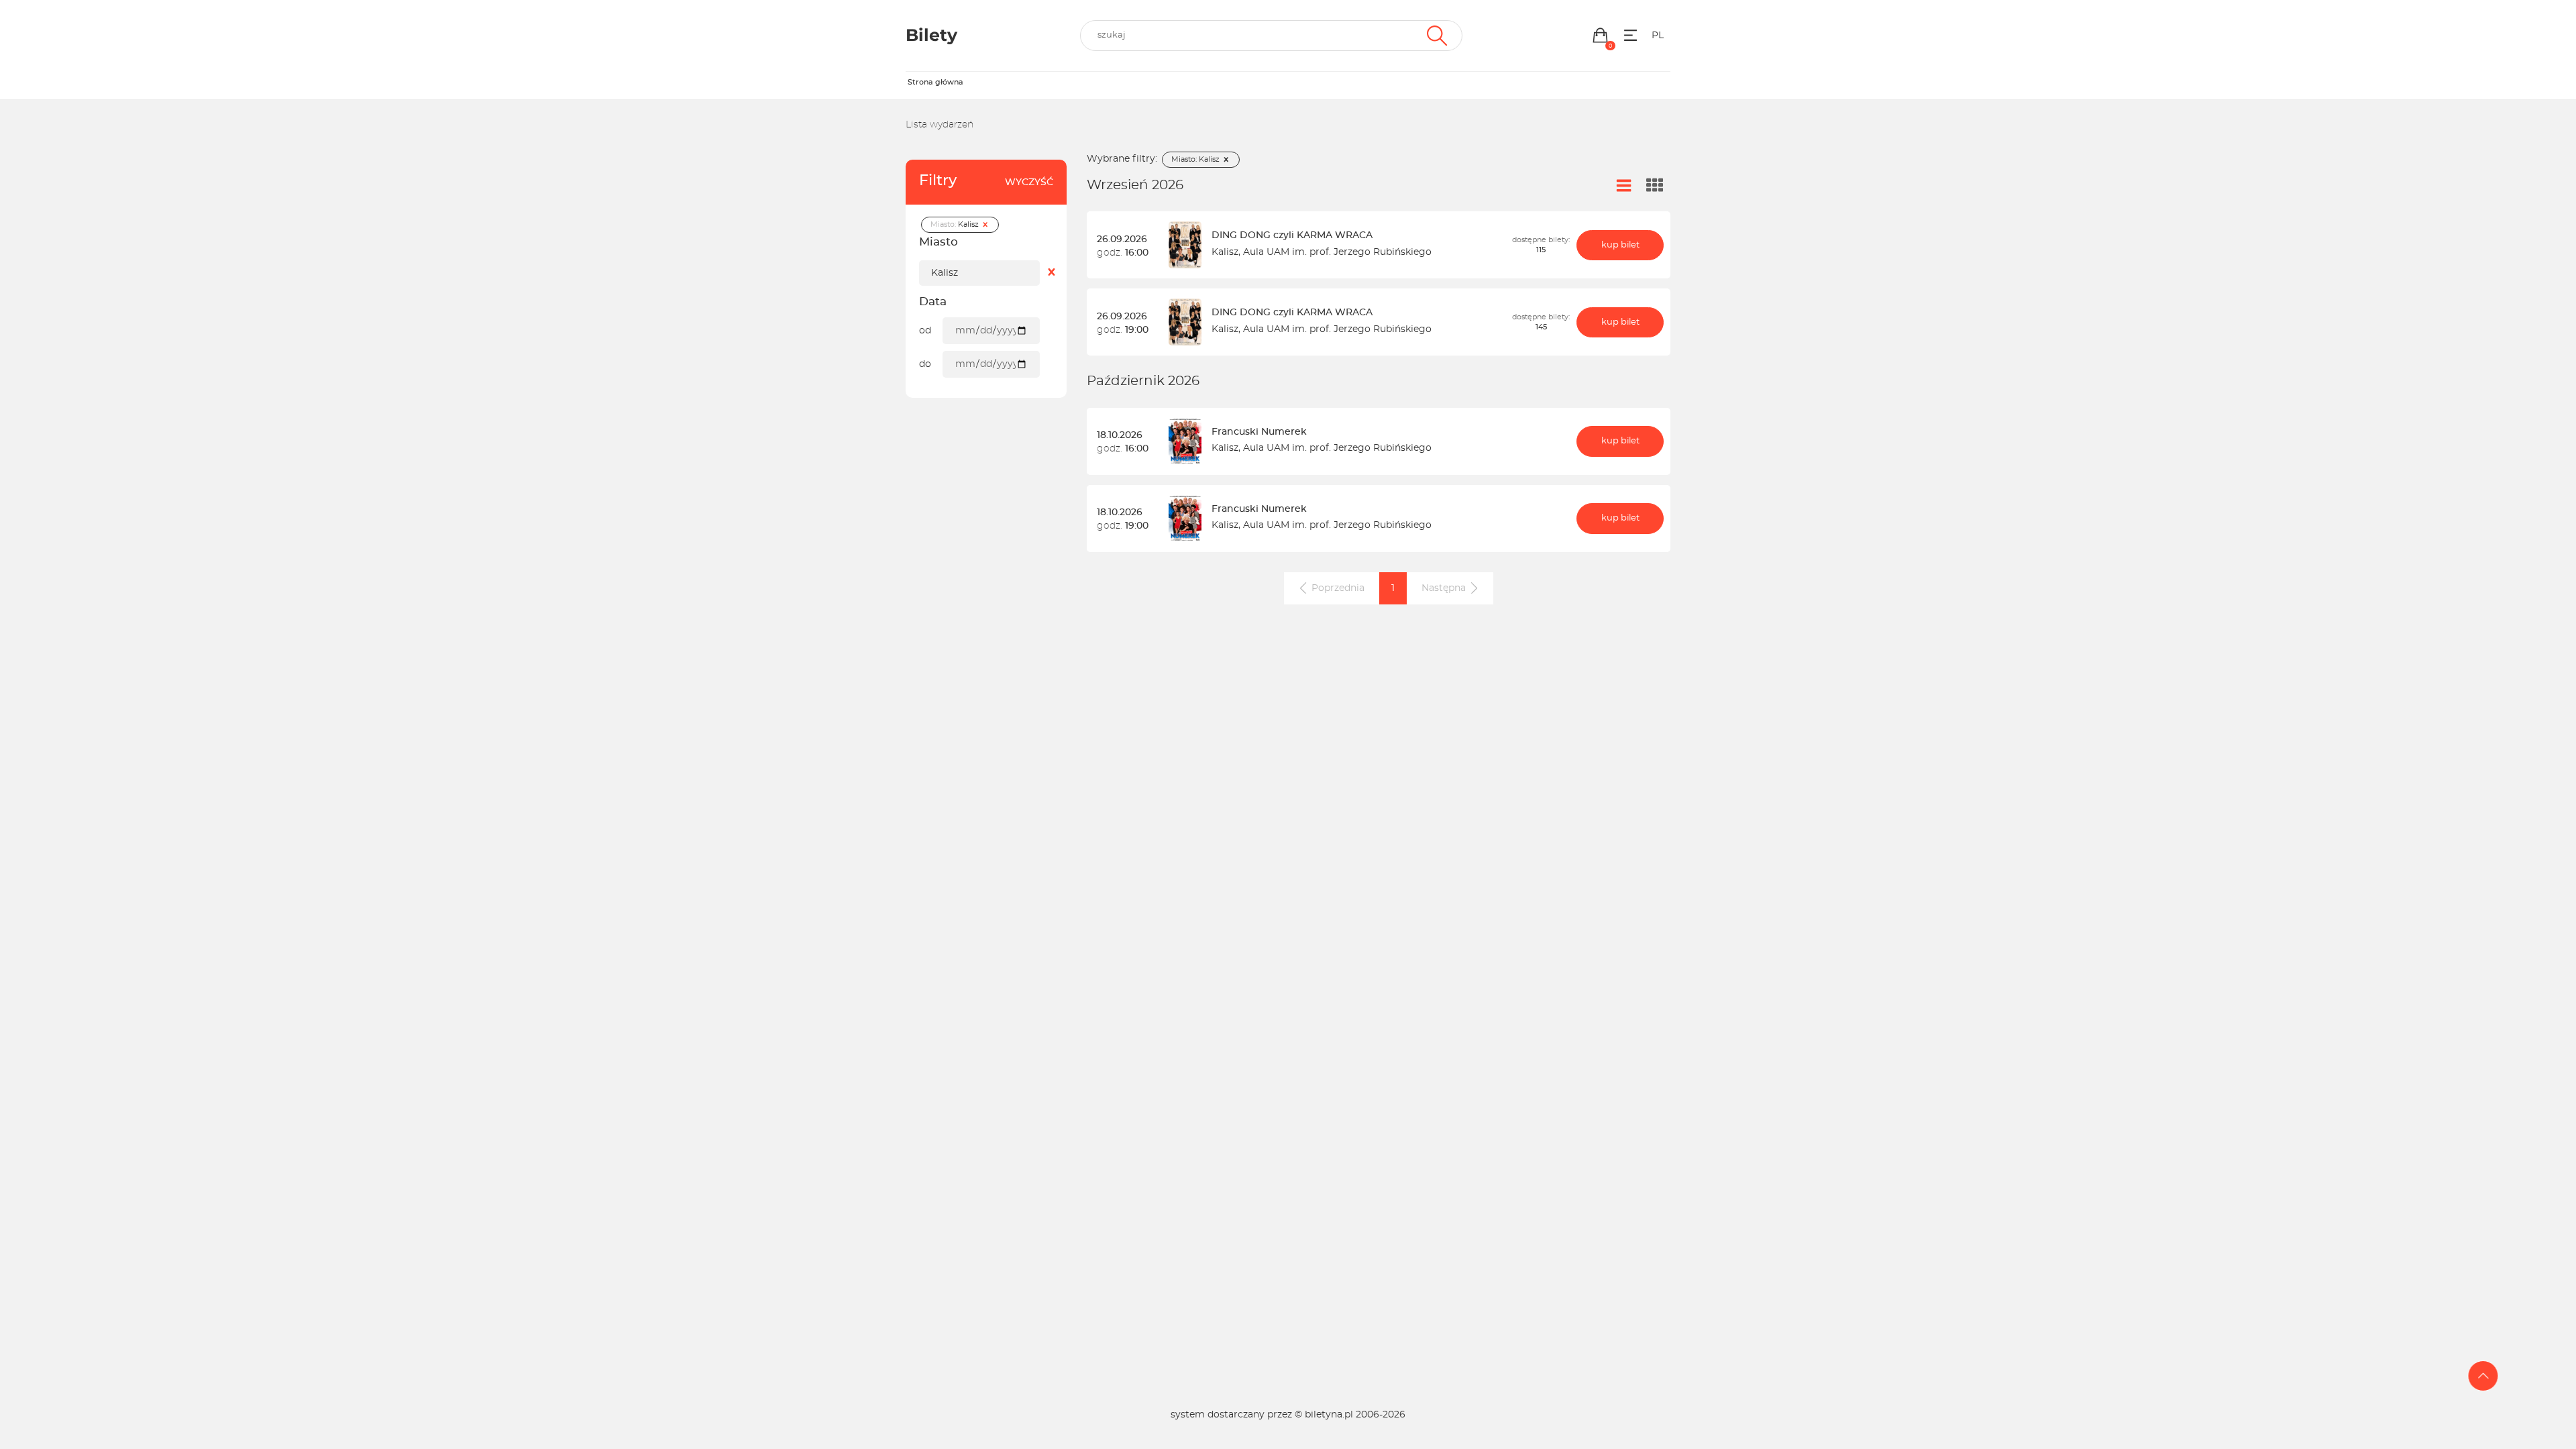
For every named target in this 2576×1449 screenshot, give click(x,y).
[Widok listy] (1624, 186)
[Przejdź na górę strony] (2483, 1376)
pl (1658, 36)
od (925, 331)
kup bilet (1620, 245)
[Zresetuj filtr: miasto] (1052, 273)
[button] (1600, 35)
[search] (1271, 36)
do (925, 364)
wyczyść (1029, 182)
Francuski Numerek (1259, 432)
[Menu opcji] (1630, 35)
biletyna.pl (1329, 1415)
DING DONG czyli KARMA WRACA (1292, 235)
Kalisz (1225, 252)
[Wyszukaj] (1435, 36)
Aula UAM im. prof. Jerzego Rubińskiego (1337, 252)
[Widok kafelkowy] (1655, 186)
